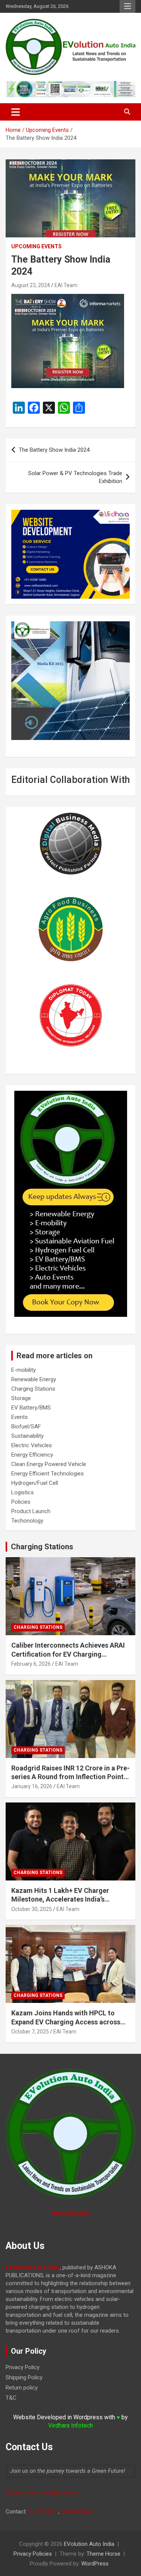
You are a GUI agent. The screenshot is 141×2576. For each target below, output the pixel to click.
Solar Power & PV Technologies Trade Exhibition (75, 477)
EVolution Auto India (89, 2544)
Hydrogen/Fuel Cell (35, 1483)
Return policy (22, 2388)
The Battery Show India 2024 (54, 450)
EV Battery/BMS (31, 1408)
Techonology (27, 1521)
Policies (21, 1502)
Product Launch (31, 1511)
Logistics (23, 1492)
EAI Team (66, 285)
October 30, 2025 (32, 1909)
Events (20, 1417)
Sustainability (27, 1436)
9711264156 (43, 2512)
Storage (21, 1398)
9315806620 (76, 2512)
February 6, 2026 (31, 1664)
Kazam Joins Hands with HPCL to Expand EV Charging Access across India (66, 2022)
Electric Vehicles (32, 1445)
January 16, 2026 (32, 1786)
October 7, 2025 (30, 2032)
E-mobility (23, 1370)
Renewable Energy (34, 1379)
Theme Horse (103, 2554)
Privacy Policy (23, 2367)
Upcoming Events (36, 246)
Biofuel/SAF (26, 1426)
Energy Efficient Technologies (48, 1474)
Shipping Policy (24, 2377)
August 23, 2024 (31, 285)
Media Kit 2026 (70, 2213)
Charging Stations (33, 1389)
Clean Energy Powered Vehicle (49, 1464)
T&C (11, 2398)
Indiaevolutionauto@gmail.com (44, 2492)
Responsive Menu (127, 6)
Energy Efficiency (32, 1455)
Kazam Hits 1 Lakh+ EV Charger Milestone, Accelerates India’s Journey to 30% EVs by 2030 (60, 1899)
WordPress (95, 2564)
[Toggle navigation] (16, 112)
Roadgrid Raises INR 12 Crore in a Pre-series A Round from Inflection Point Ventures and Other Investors (70, 1777)
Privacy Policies (33, 2554)
